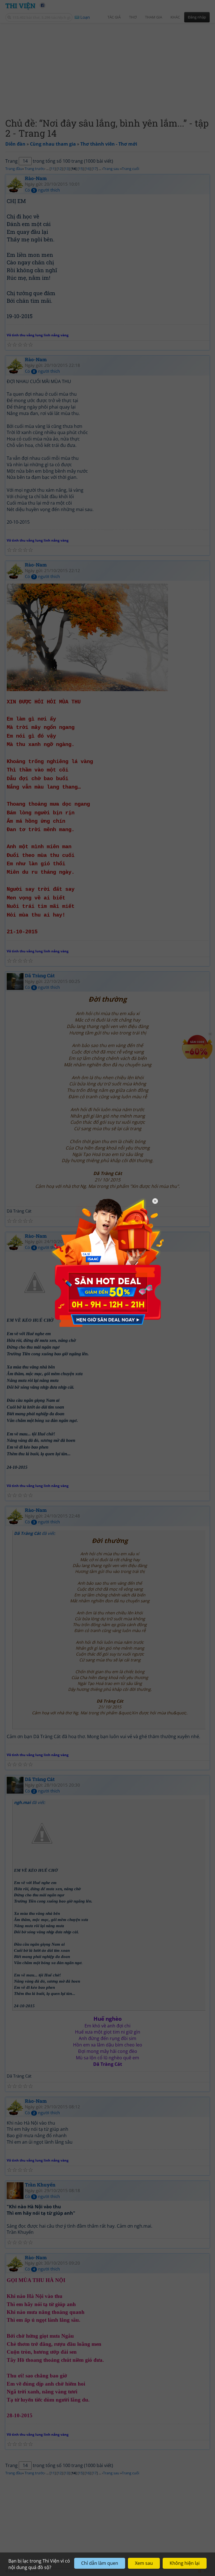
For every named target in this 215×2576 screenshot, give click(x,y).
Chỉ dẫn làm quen (100, 2563)
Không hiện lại (185, 2563)
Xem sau (144, 2563)
